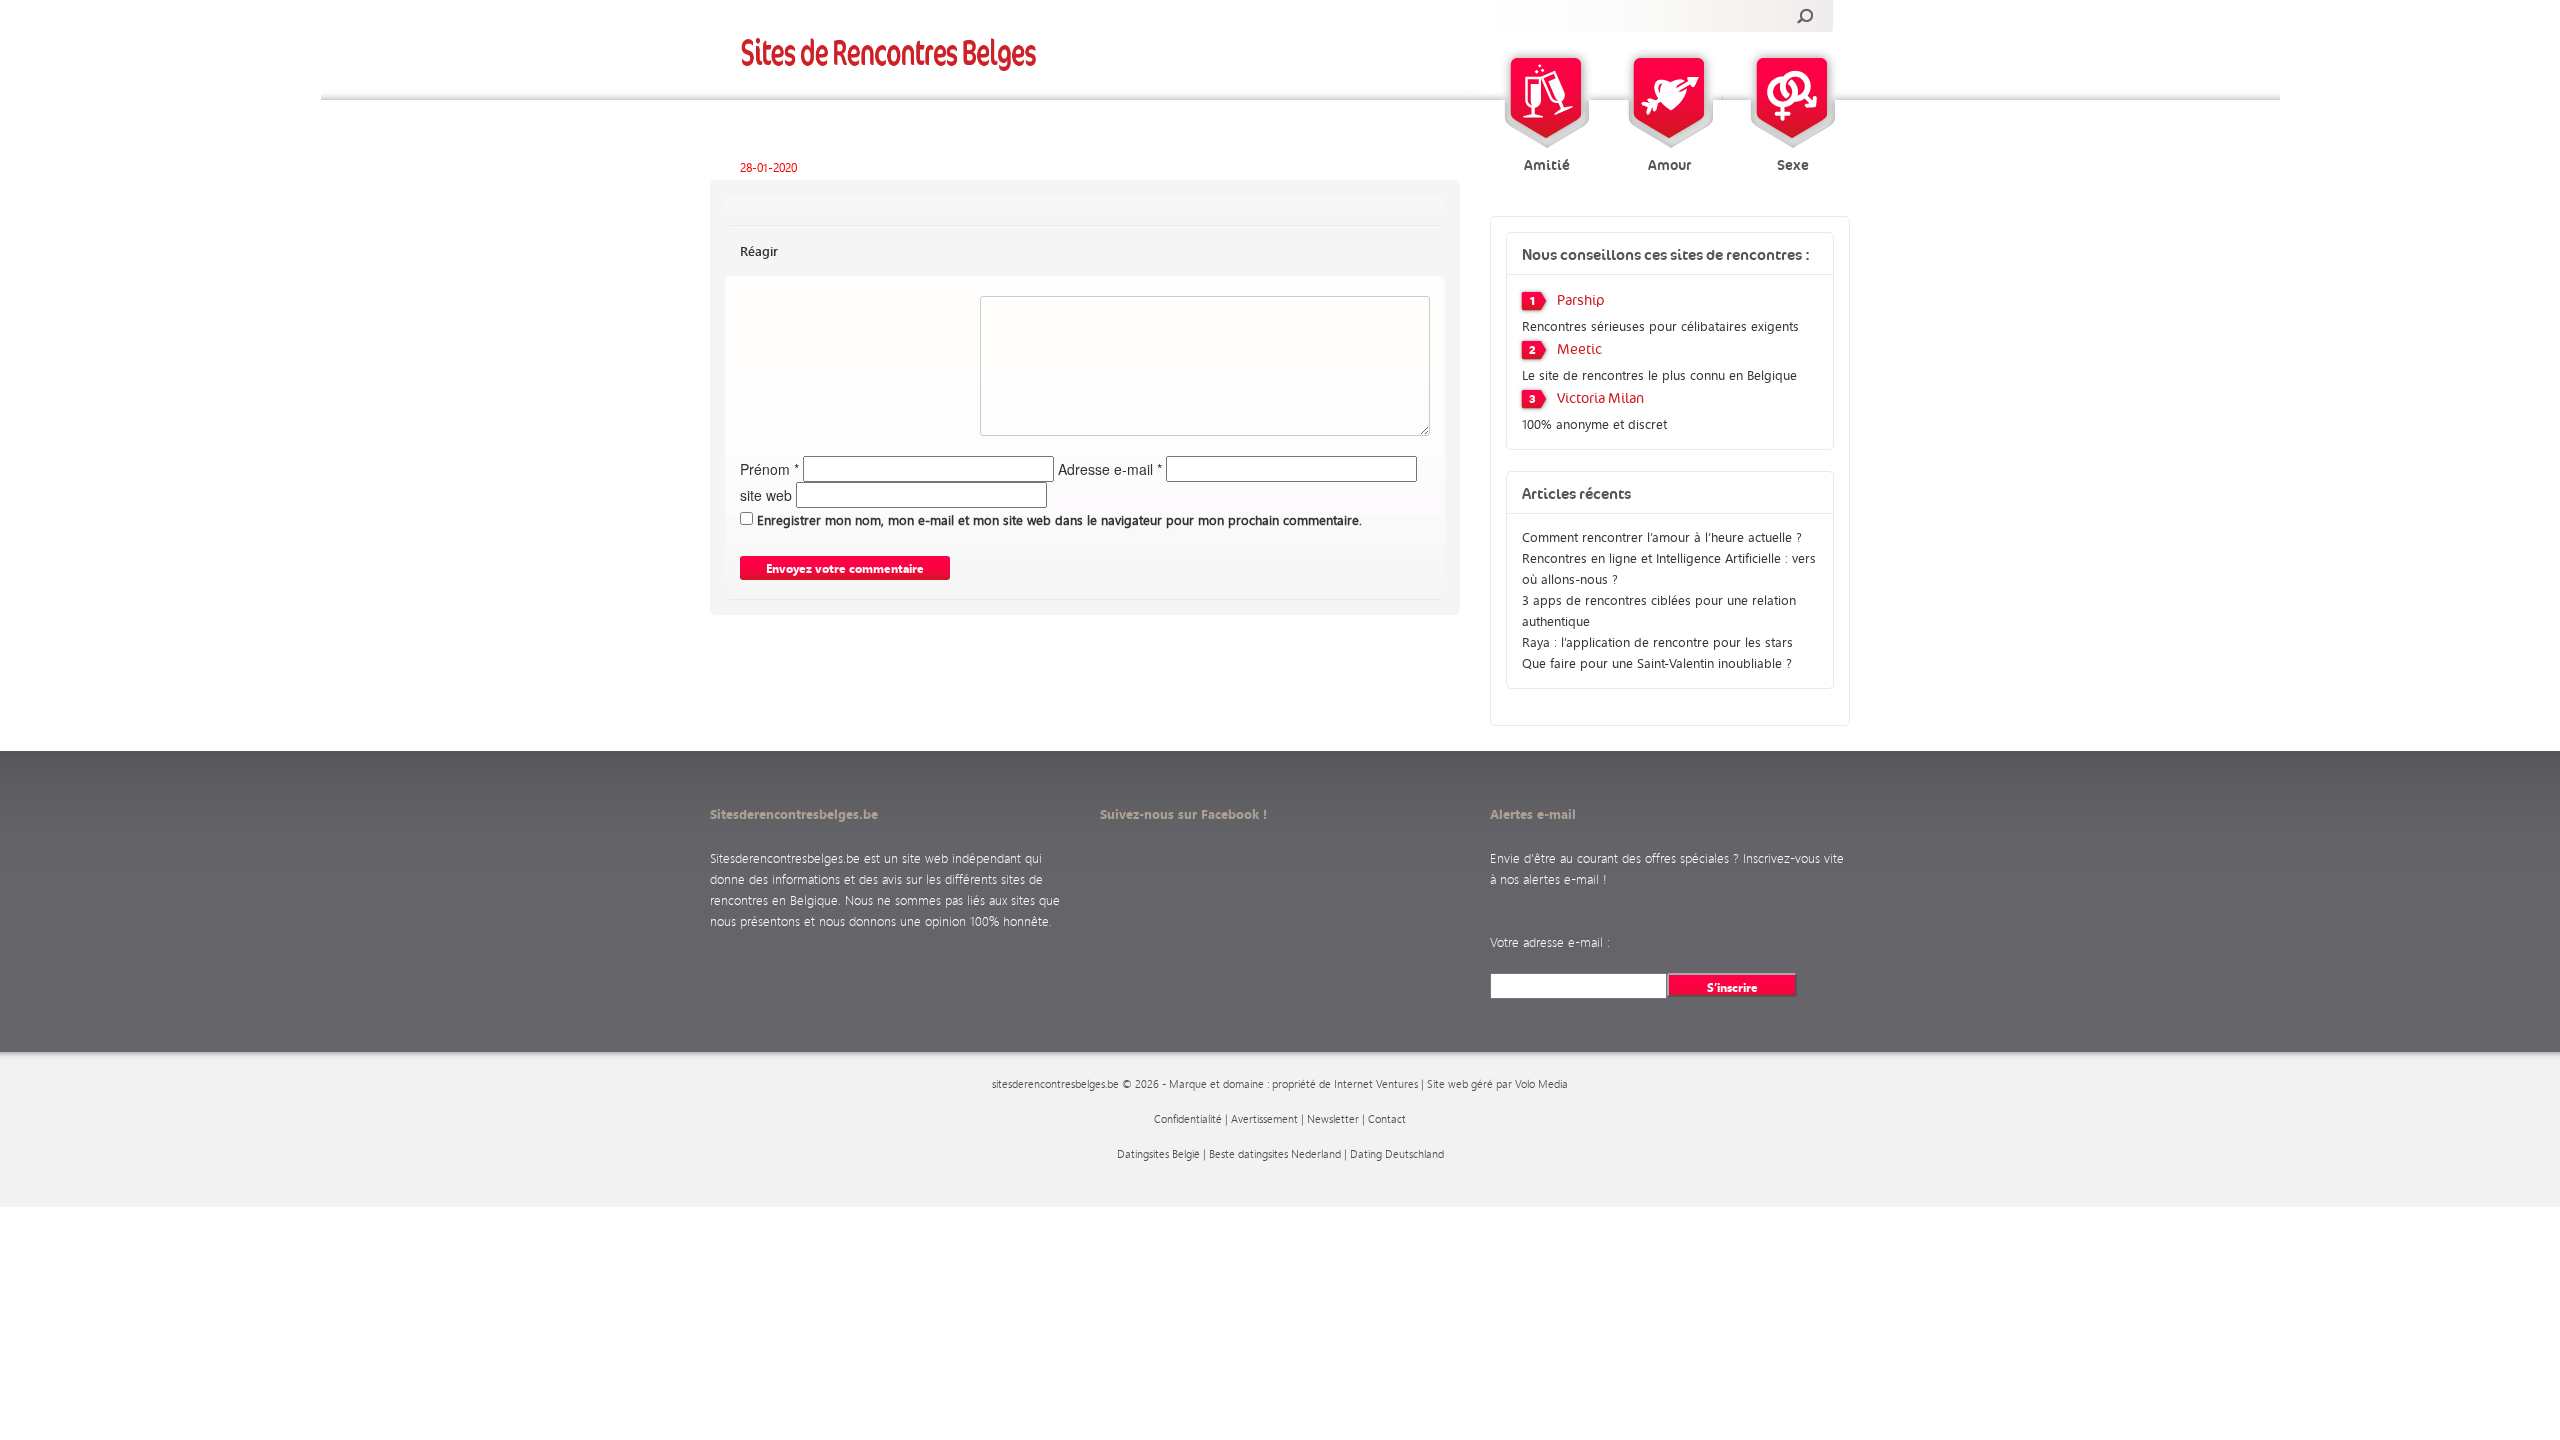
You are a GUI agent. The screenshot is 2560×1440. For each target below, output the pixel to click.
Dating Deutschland (1397, 1154)
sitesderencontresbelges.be (1055, 1084)
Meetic (1579, 350)
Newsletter (1333, 1119)
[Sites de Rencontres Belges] (889, 54)
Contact (1387, 1119)
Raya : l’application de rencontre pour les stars (1657, 641)
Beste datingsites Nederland (1275, 1154)
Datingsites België (1158, 1154)
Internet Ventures (1376, 1084)
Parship (1581, 301)
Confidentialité (1188, 1119)
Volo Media (1541, 1084)
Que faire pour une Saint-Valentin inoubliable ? (1657, 662)
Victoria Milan (1600, 399)
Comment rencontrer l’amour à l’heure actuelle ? (1662, 536)
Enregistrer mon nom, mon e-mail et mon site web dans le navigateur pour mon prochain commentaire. (1059, 519)
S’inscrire (1732, 987)
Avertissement (1264, 1119)
